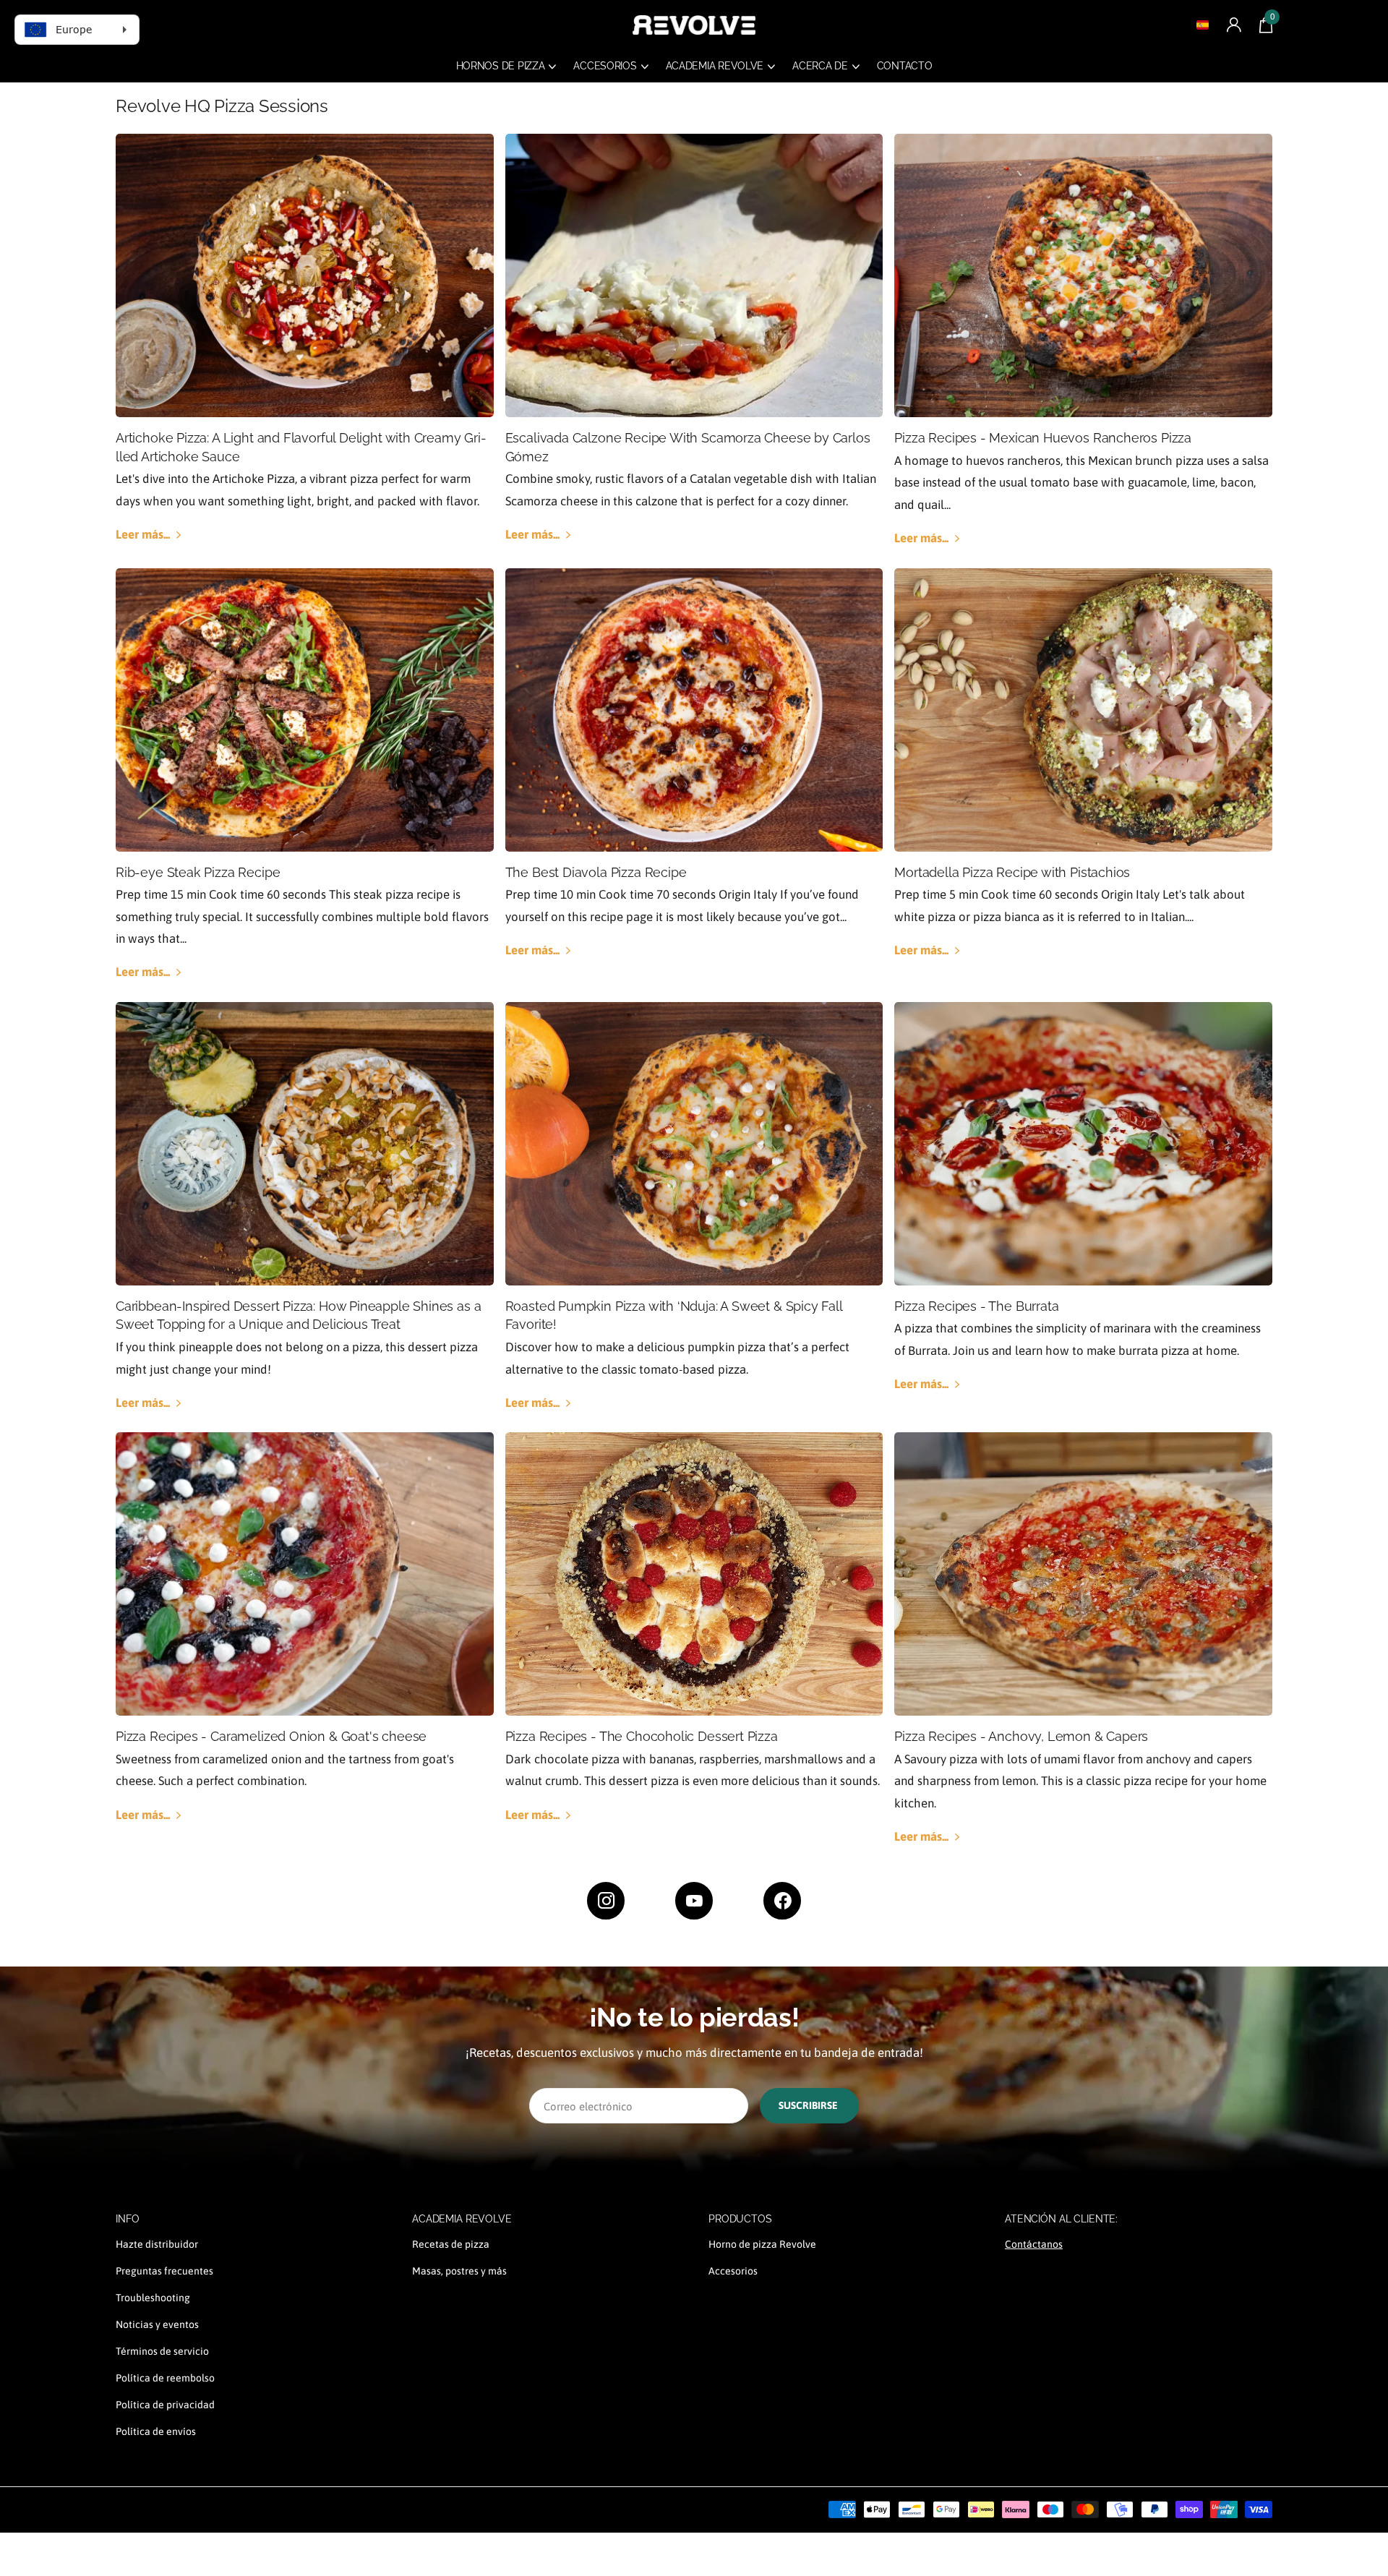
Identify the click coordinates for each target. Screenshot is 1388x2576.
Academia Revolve (715, 66)
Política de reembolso (165, 2378)
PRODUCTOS (740, 2219)
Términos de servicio (162, 2351)
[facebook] (782, 1901)
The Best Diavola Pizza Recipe (596, 872)
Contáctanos (1034, 2244)
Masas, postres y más (459, 2271)
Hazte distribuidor (157, 2244)
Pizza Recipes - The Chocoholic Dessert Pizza (642, 1736)
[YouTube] (694, 1901)
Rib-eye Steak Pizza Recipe (198, 872)
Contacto (905, 66)
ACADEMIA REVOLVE (462, 2219)
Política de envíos (156, 2431)
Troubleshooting (153, 2298)
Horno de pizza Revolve (762, 2244)
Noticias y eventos (157, 2324)
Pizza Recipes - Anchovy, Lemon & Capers (1021, 1736)
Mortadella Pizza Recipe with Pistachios (1012, 872)
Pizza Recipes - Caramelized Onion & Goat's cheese (271, 1736)
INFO (127, 2219)
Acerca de (820, 66)
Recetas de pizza (451, 2244)
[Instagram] (606, 1901)
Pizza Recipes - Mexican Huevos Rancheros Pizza (1043, 438)
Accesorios (605, 66)
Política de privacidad (165, 2405)
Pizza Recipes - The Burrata (976, 1306)
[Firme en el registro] (1234, 25)
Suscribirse (809, 2105)
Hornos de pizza (501, 66)
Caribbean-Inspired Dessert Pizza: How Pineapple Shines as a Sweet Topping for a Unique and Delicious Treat (298, 1315)
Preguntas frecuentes (164, 2271)
